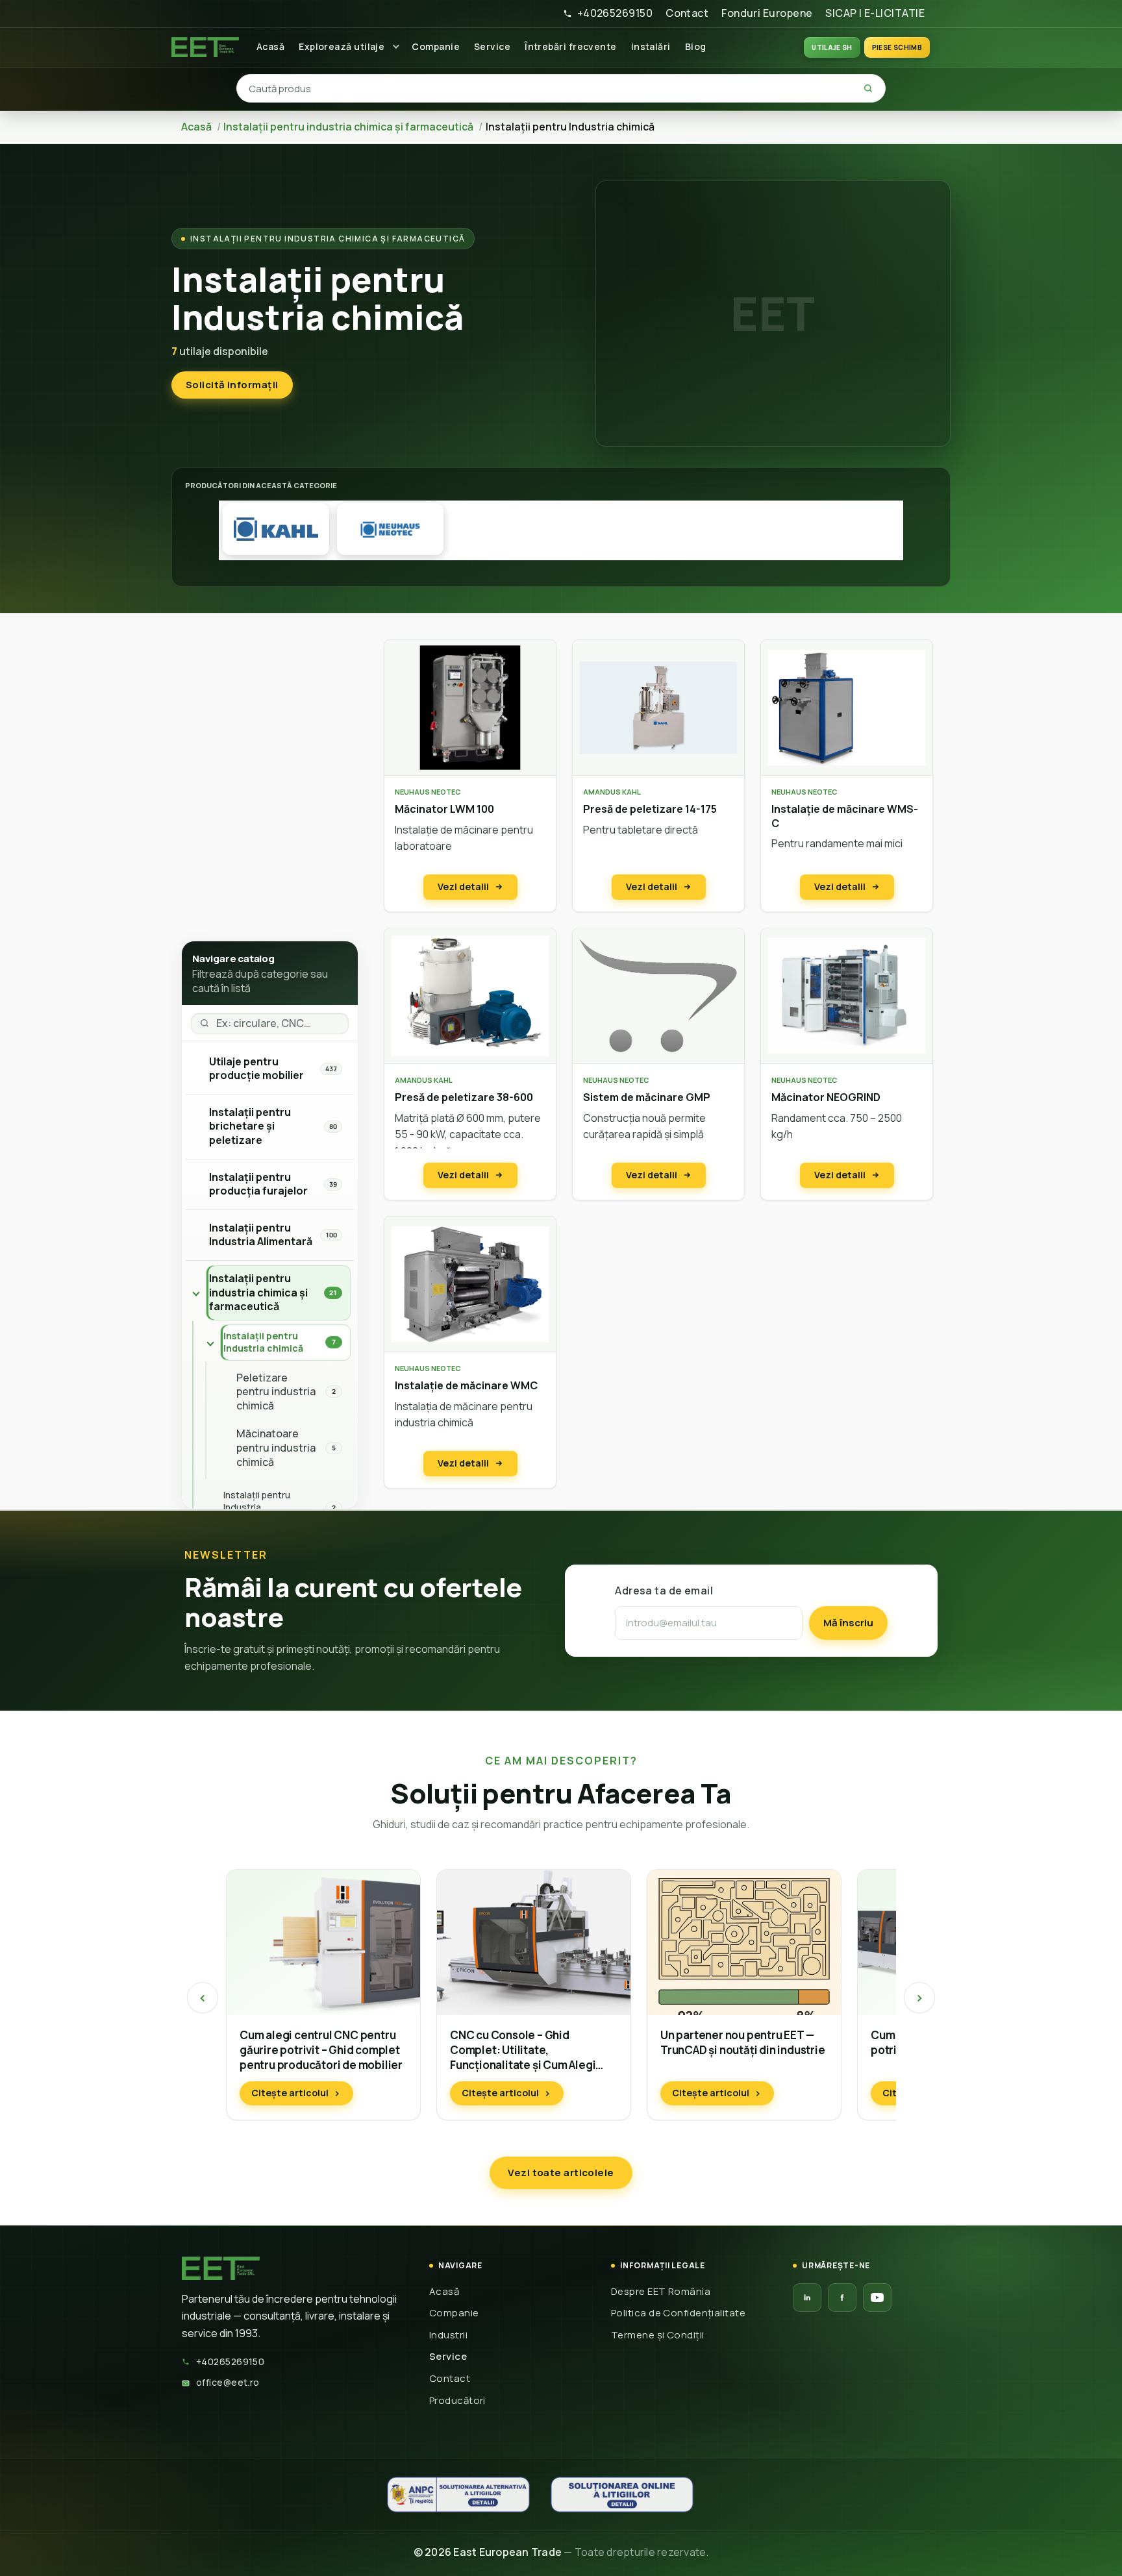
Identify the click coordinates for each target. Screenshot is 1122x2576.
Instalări (651, 46)
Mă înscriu (848, 1623)
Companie (436, 46)
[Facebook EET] (842, 2297)
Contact (687, 13)
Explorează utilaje (342, 46)
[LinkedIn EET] (807, 2297)
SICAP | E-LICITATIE (875, 13)
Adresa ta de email (664, 1591)
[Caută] (868, 88)
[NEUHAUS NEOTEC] (390, 529)
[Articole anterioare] (203, 1998)
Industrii (448, 2335)
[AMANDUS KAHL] (276, 529)
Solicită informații (232, 385)
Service (492, 46)
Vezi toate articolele (561, 2173)
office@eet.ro (228, 2382)
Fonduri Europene (767, 13)
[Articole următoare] (919, 1998)
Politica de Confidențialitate (678, 2313)
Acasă (270, 46)
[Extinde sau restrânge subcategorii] (196, 1293)
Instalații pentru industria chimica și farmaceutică (328, 239)
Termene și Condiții (658, 2335)
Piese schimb (897, 47)
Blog (696, 46)
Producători (457, 2400)
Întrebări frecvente (571, 46)
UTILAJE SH (832, 47)
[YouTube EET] (877, 2297)
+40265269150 (615, 13)
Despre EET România (661, 2291)
